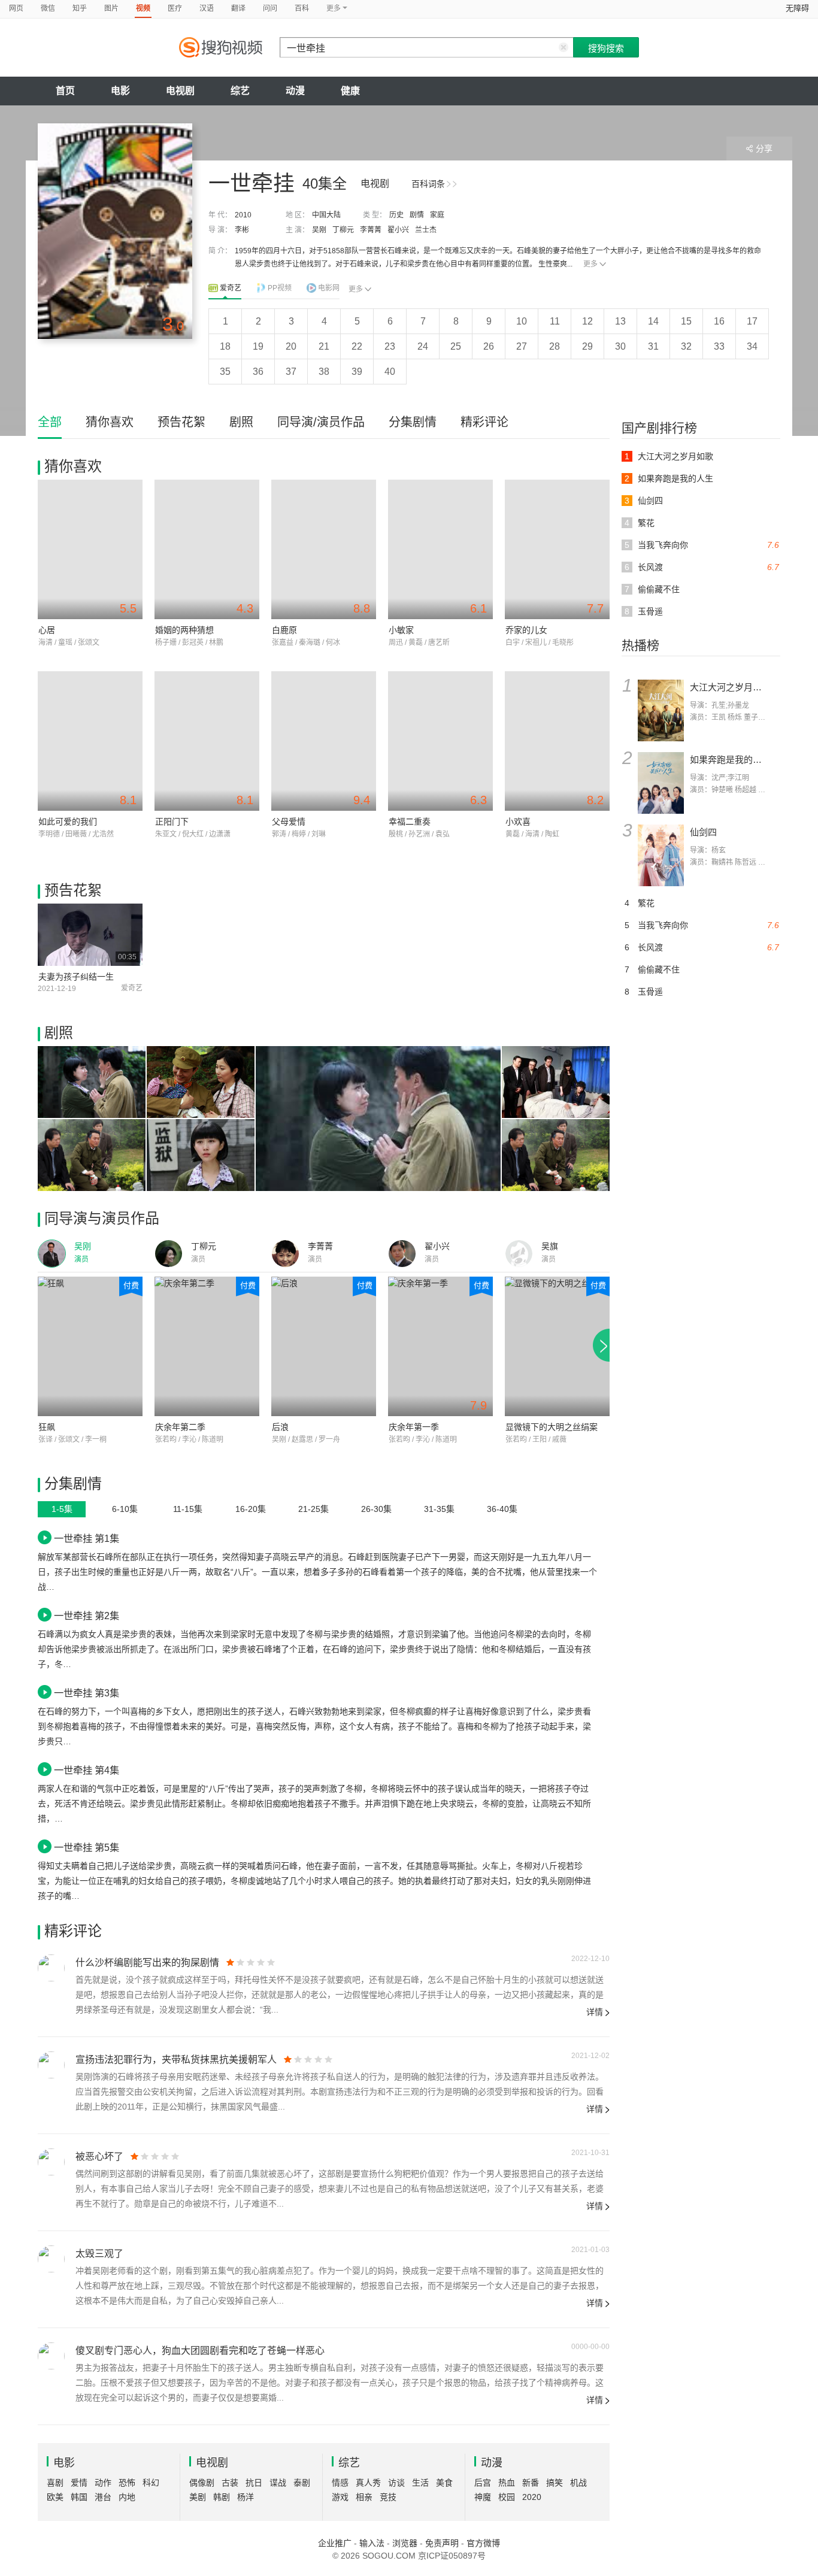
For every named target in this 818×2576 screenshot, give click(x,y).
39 (357, 372)
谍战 (278, 2483)
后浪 (280, 1427)
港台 (103, 2497)
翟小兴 (398, 230)
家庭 (437, 215)
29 (587, 346)
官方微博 (483, 2543)
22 (357, 346)
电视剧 (180, 91)
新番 (531, 2483)
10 (522, 321)
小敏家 (401, 630)
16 (719, 321)
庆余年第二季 (180, 1427)
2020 (532, 2497)
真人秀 (368, 2483)
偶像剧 (202, 2483)
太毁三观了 (99, 2254)
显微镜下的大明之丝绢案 (552, 1427)
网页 (16, 8)
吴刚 (319, 230)
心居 (47, 630)
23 (390, 346)
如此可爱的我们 (68, 822)
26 (489, 346)
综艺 (240, 91)
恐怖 (127, 2483)
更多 (590, 264)
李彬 (242, 230)
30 (620, 346)
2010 (243, 215)
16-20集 (251, 1509)
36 (258, 372)
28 (555, 346)
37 (291, 372)
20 (291, 346)
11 (555, 321)
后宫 (483, 2483)
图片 (111, 8)
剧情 (417, 215)
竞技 (388, 2497)
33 (719, 346)
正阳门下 (172, 822)
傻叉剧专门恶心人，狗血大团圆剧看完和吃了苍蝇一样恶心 (200, 2351)
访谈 (396, 2483)
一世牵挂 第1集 (87, 1538)
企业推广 (335, 2543)
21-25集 (313, 1509)
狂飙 (47, 1427)
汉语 (207, 8)
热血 (507, 2483)
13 (620, 321)
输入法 (372, 2543)
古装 (230, 2483)
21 (324, 346)
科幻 (151, 2483)
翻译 (238, 8)
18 (225, 346)
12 (587, 321)
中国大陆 (326, 215)
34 (752, 346)
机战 (578, 2483)
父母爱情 (289, 822)
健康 (350, 91)
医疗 (175, 8)
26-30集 (376, 1509)
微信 (48, 8)
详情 (595, 2012)
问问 (270, 8)
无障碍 (797, 8)
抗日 (254, 2483)
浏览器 (405, 2543)
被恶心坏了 (99, 2157)
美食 (444, 2483)
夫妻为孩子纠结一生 (76, 977)
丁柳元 (343, 230)
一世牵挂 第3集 (87, 1693)
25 (456, 346)
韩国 (79, 2497)
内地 (127, 2497)
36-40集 (502, 1509)
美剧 (198, 2497)
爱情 (79, 2483)
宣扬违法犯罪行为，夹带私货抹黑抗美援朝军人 (176, 2060)
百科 (302, 8)
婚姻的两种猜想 (184, 630)
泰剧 (302, 2483)
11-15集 (188, 1509)
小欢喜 (518, 822)
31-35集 (439, 1509)
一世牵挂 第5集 (87, 1847)
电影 (120, 91)
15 (686, 321)
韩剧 (222, 2497)
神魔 (483, 2497)
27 (522, 346)
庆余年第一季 (414, 1427)
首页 (65, 91)
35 (225, 372)
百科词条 (428, 184)
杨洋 (246, 2497)
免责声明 (442, 2543)
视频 (143, 8)
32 (686, 346)
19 (258, 346)
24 (423, 346)
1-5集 (62, 1509)
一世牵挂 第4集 (87, 1770)
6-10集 (125, 1509)
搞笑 (555, 2483)
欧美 (55, 2497)
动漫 (295, 91)
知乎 (80, 8)
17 (752, 321)
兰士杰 (426, 230)
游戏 (340, 2497)
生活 (420, 2483)
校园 (507, 2497)
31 (653, 346)
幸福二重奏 (410, 822)
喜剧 (55, 2483)
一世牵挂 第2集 (87, 1616)
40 (390, 372)
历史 (396, 215)
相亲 (364, 2497)
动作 (103, 2483)
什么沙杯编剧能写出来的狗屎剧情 (147, 1963)
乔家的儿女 (526, 630)
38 (324, 372)
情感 (340, 2483)
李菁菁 (371, 230)
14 (653, 321)
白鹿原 (284, 630)
